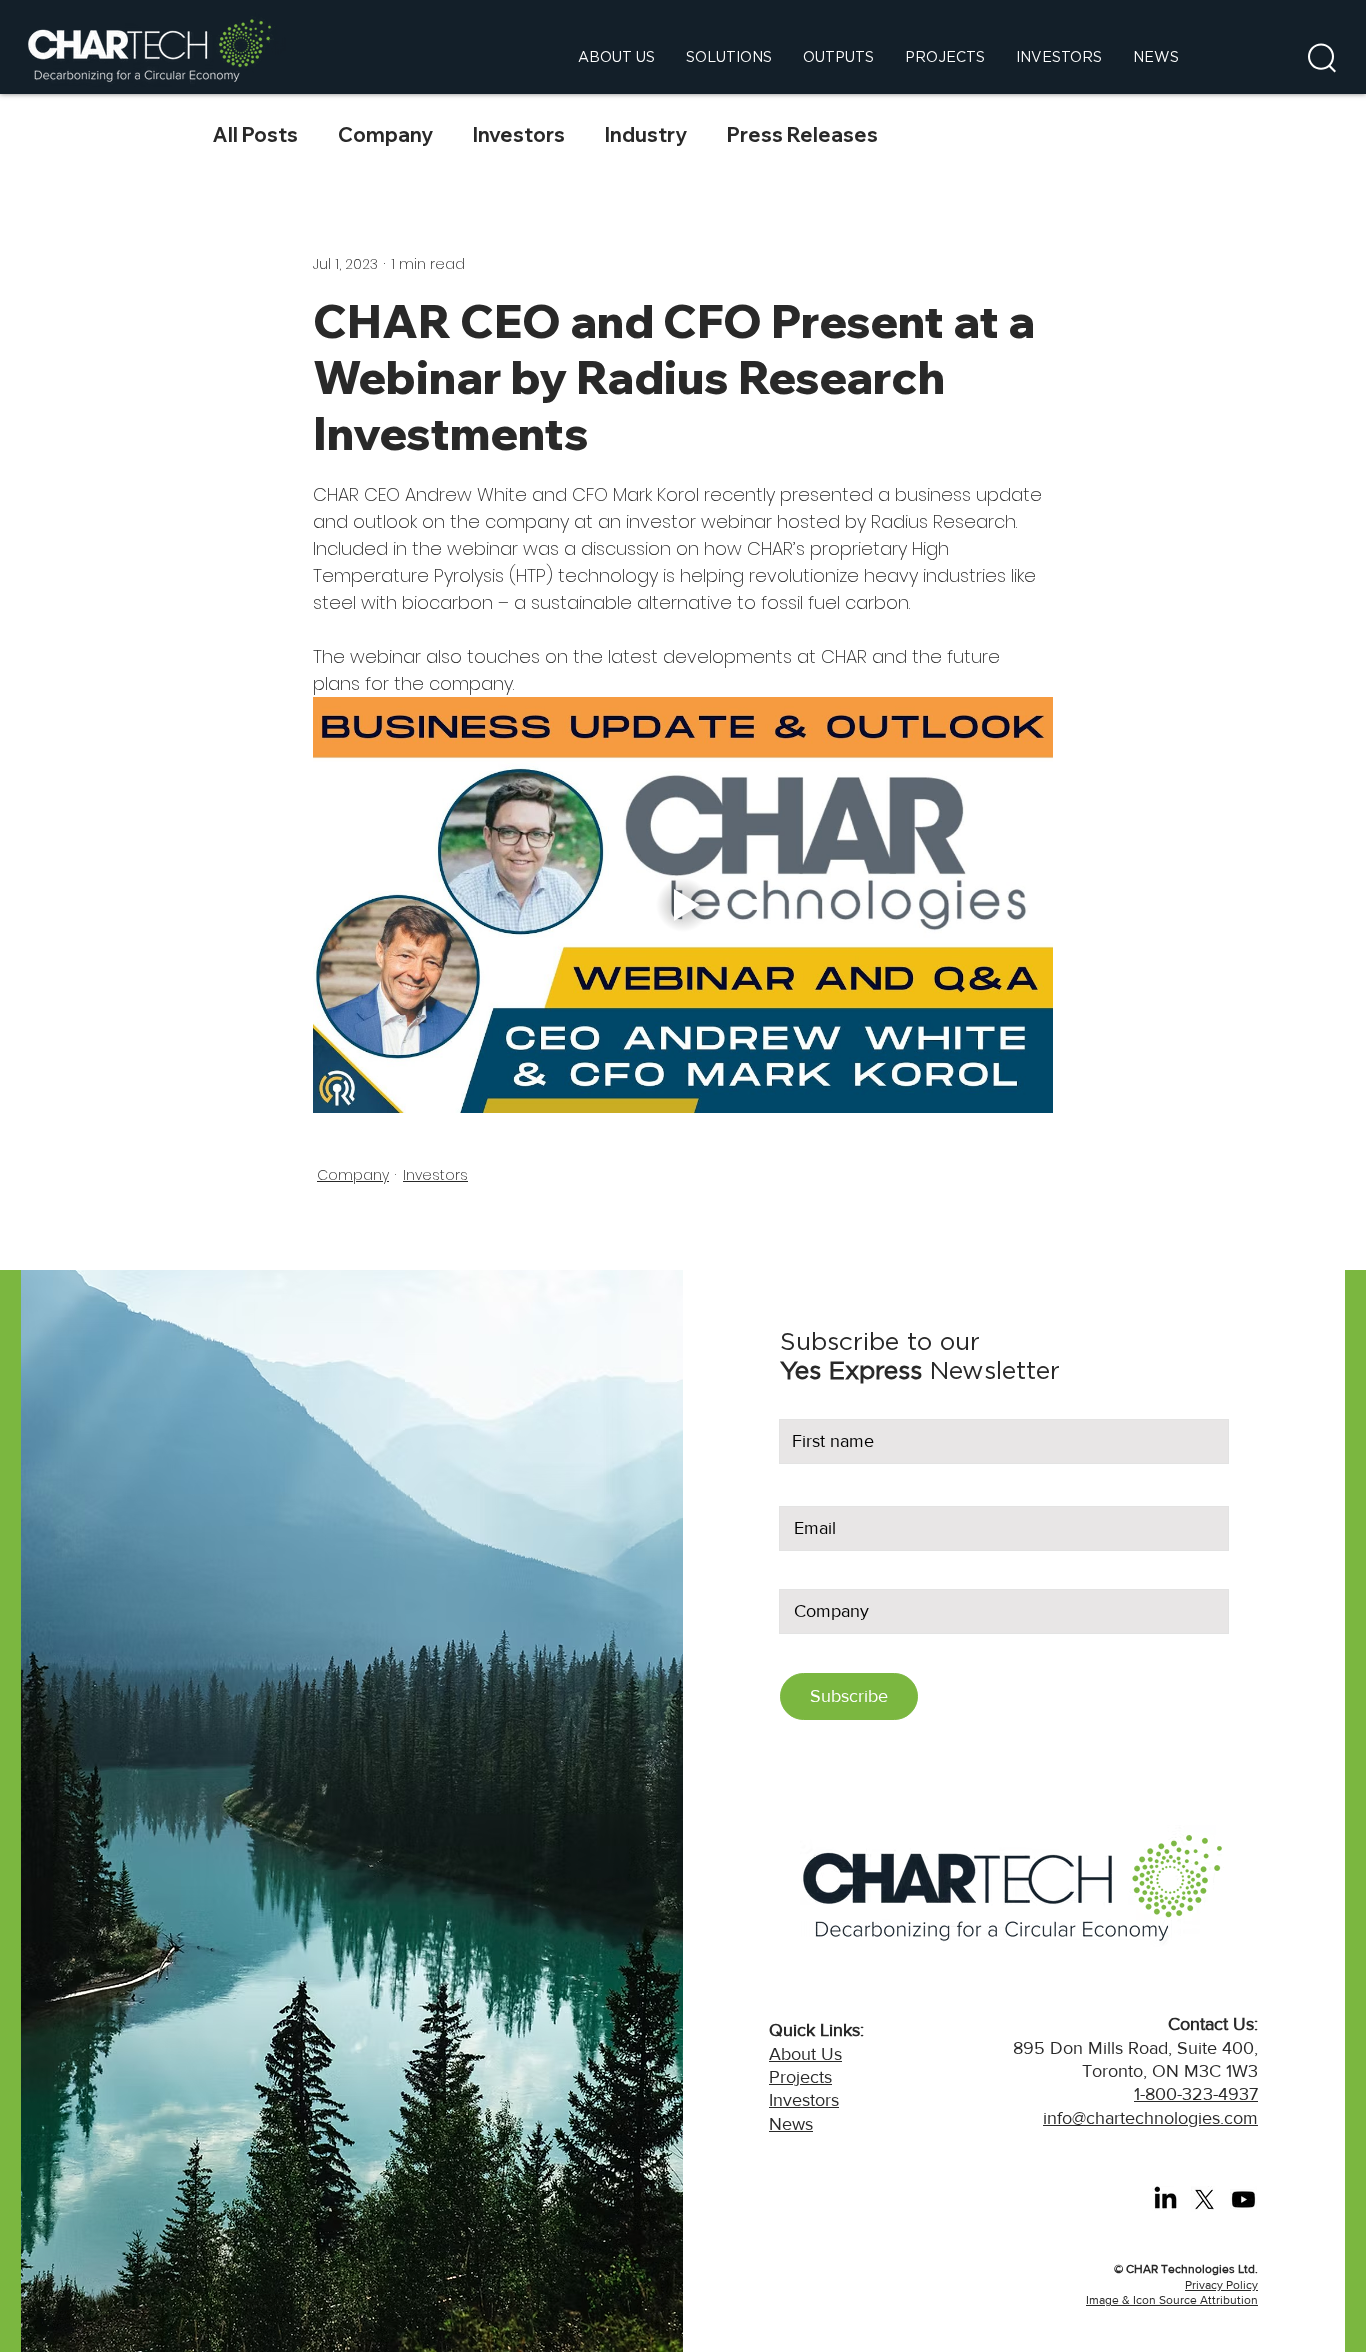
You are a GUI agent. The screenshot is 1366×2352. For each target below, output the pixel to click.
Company (385, 134)
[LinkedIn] (1165, 2199)
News (791, 2124)
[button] (1322, 58)
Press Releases (802, 134)
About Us (805, 2054)
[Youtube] (1243, 2199)
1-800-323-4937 (1196, 2094)
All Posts (255, 134)
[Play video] (683, 905)
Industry (646, 134)
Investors (519, 134)
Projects (800, 2077)
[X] (1204, 2199)
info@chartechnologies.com (1150, 2118)
